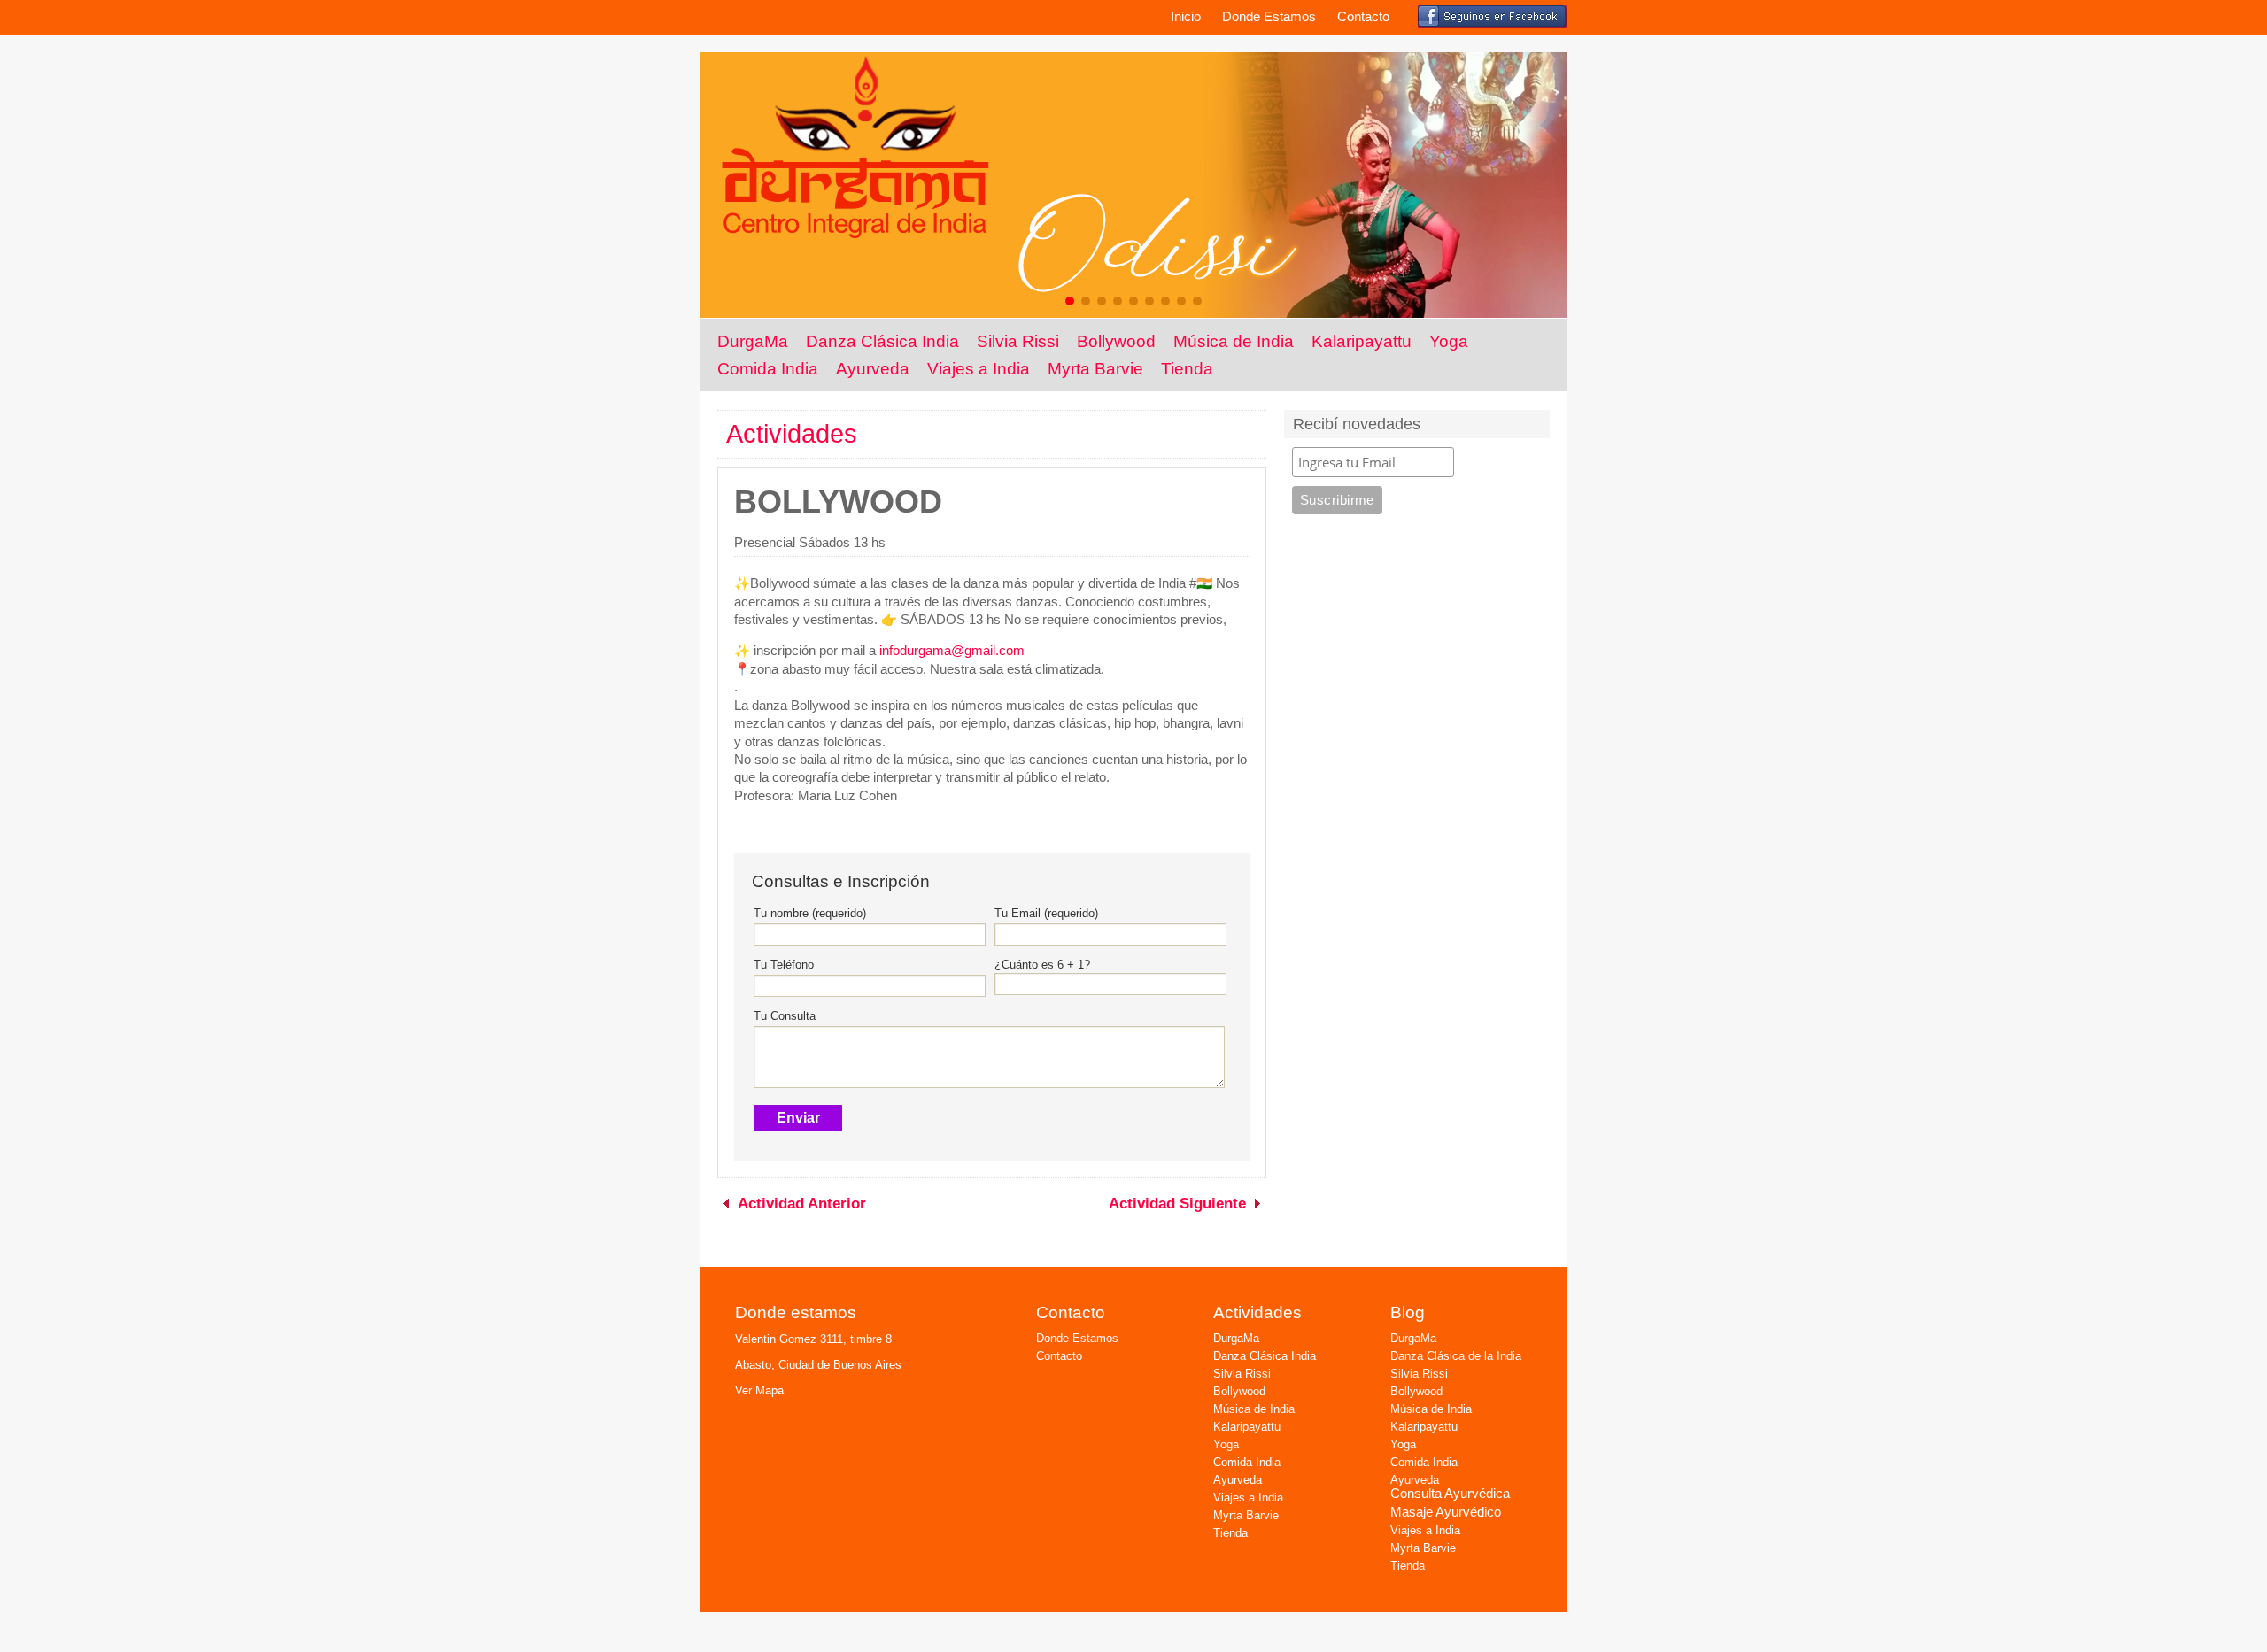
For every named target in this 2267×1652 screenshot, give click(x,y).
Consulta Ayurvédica (1450, 1494)
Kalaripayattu (1362, 341)
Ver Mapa (759, 1390)
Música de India (1234, 341)
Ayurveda (873, 368)
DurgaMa (753, 341)
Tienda (1187, 368)
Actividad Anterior (802, 1204)
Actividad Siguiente (1177, 1204)
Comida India (768, 368)
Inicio (1186, 17)
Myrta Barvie (1095, 368)
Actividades (792, 434)
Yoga (1449, 341)
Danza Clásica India (882, 341)
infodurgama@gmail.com (952, 651)
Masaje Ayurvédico (1446, 1512)
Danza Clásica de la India (1456, 1356)
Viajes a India (979, 368)
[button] (1070, 301)
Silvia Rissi (1018, 341)
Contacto (1363, 17)
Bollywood (1116, 341)
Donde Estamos (1269, 17)
